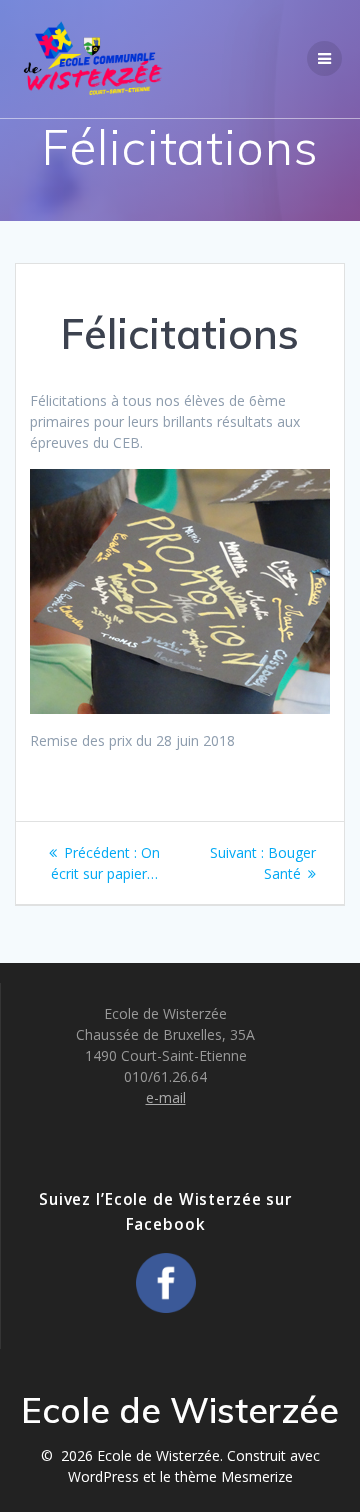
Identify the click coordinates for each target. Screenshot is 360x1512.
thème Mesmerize (234, 1476)
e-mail (166, 1097)
